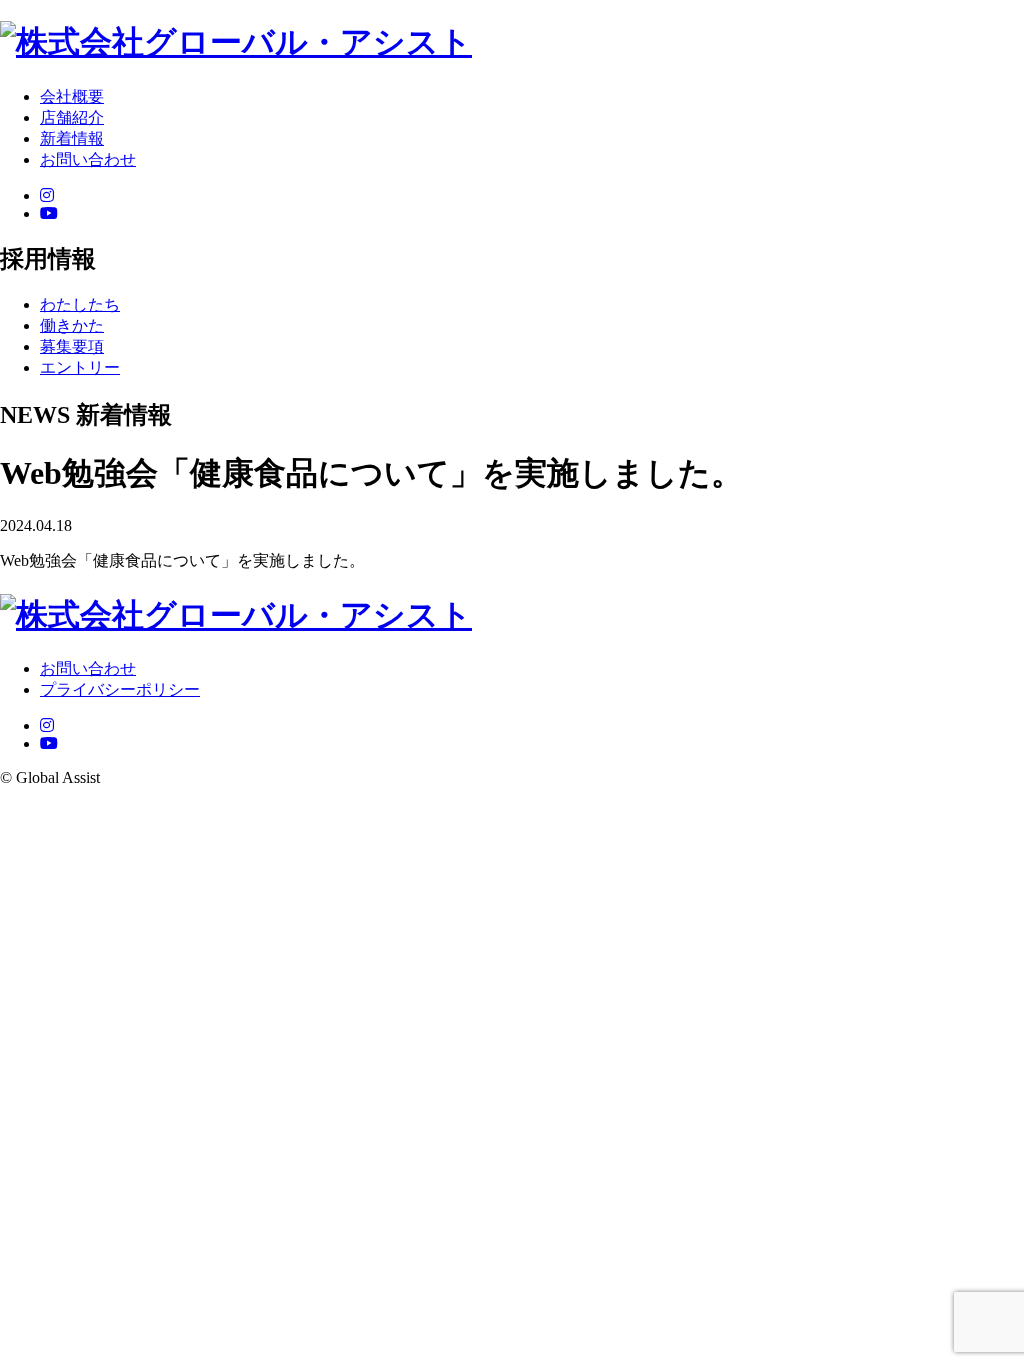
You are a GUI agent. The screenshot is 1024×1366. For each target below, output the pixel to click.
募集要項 (72, 346)
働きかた (72, 325)
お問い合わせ (88, 668)
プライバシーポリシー (120, 689)
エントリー (80, 367)
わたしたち (80, 304)
